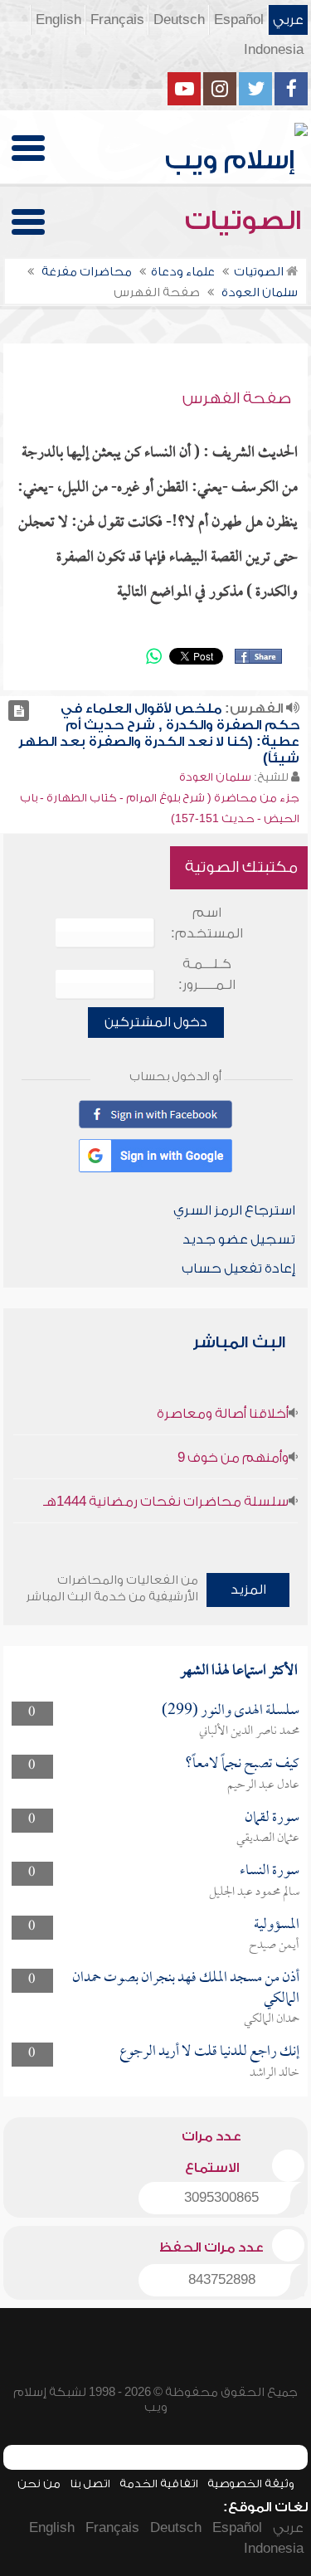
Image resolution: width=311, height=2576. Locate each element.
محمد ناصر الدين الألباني (249, 1731)
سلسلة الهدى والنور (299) (231, 1711)
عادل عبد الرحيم (263, 1785)
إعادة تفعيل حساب (238, 1269)
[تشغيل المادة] (19, 711)
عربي (288, 20)
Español (239, 20)
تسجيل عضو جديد (239, 1239)
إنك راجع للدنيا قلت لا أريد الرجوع (209, 2052)
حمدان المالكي (272, 2019)
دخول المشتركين (156, 1022)
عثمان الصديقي (268, 1838)
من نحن (39, 2483)
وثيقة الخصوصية (251, 2483)
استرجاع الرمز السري (234, 1210)
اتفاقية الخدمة (159, 2483)
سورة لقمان (272, 1818)
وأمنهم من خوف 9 (233, 1458)
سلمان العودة (215, 777)
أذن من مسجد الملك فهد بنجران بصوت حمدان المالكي (186, 1988)
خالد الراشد (275, 2073)
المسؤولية (277, 1925)
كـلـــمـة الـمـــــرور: (207, 974)
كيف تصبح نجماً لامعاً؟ (242, 1764)
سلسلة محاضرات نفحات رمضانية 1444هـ (166, 1502)
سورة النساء (270, 1871)
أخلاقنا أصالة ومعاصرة (223, 1414)
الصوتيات (246, 221)
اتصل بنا (90, 2483)
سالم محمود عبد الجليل (254, 1892)
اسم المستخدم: (207, 923)
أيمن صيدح (274, 1945)
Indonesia (274, 50)
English (58, 20)
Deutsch (179, 20)
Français (117, 20)
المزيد (248, 1590)
